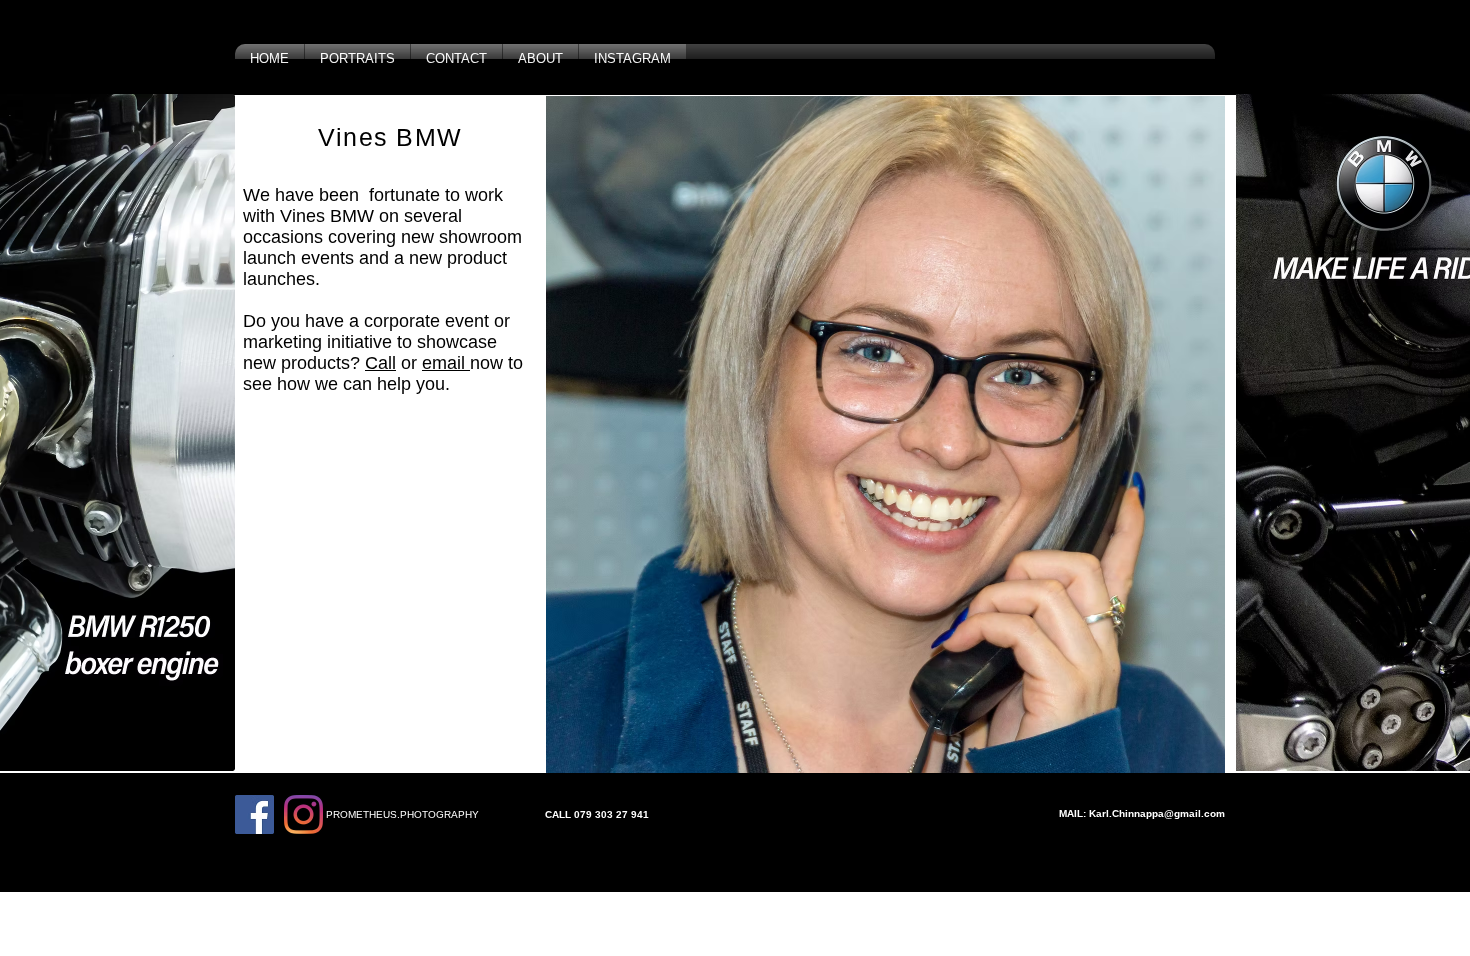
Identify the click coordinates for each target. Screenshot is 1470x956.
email (446, 363)
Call (380, 363)
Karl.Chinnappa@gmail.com (1157, 813)
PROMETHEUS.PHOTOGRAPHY (402, 814)
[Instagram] (303, 814)
